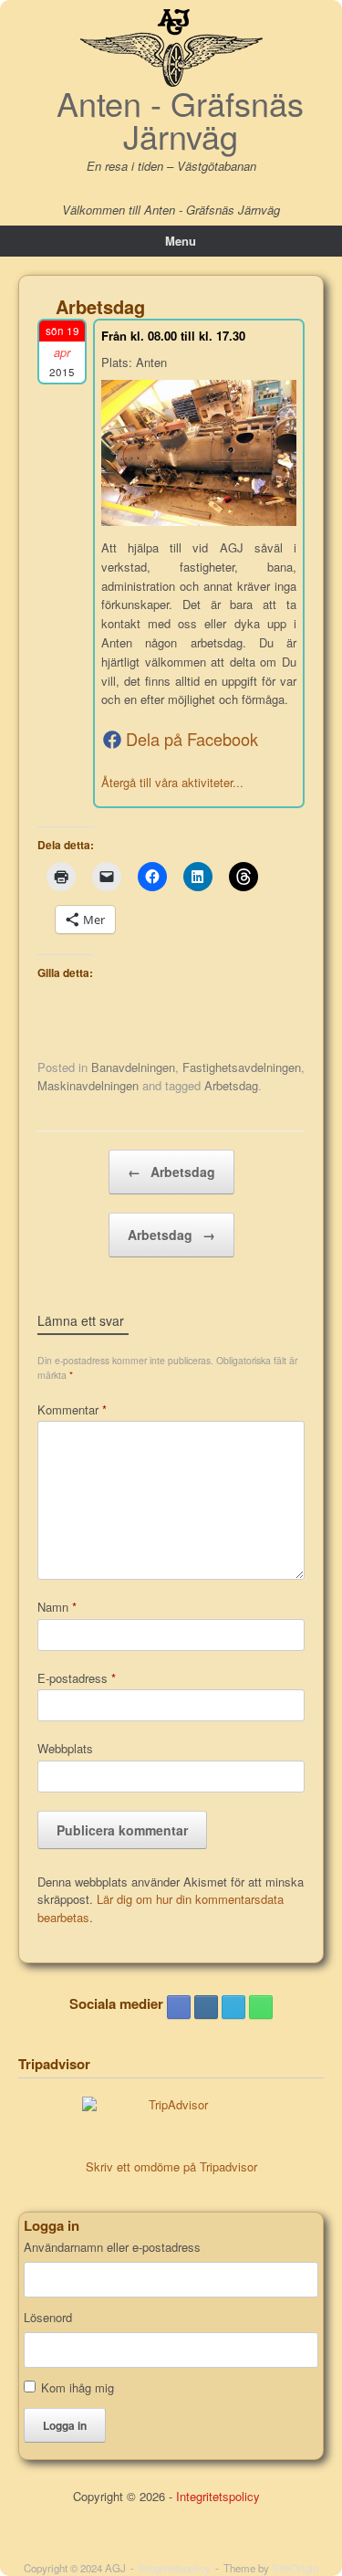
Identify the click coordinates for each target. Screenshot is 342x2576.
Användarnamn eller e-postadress (112, 2247)
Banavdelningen (133, 1067)
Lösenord (48, 2318)
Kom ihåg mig (78, 2387)
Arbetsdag (231, 1085)
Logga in (65, 2425)
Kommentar (72, 1409)
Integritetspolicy (218, 2496)
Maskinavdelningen (88, 1085)
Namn (57, 1607)
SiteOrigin (295, 2568)
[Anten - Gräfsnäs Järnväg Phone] (261, 2007)
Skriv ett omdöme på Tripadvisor (171, 2166)
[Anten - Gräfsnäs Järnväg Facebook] (179, 2007)
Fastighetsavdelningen (242, 1067)
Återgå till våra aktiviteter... (172, 782)
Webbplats (65, 1748)
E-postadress (77, 1678)
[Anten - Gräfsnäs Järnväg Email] (233, 2007)
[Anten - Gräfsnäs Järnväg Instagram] (206, 2007)
